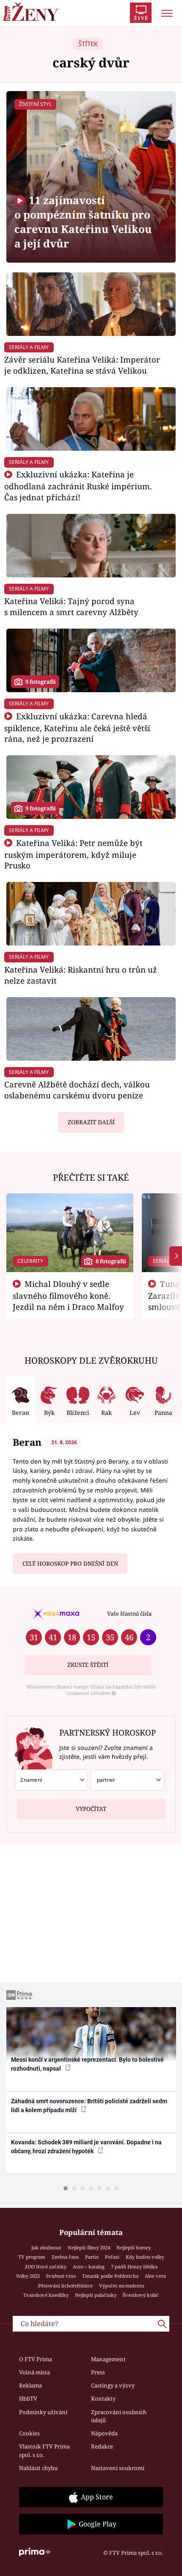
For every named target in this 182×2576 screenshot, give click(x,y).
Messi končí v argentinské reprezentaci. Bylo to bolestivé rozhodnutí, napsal (87, 2064)
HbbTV (28, 2399)
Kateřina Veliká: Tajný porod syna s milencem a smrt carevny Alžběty (71, 606)
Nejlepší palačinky (96, 2295)
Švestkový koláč (141, 2295)
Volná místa (34, 2372)
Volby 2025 (28, 2276)
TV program (32, 2257)
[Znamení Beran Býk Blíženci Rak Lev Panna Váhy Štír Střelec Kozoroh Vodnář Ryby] (51, 1780)
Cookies (29, 2433)
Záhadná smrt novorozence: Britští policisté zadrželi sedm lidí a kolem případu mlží (89, 2106)
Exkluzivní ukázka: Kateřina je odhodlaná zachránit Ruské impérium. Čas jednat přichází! (78, 486)
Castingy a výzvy (113, 2385)
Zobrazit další (91, 1122)
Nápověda (104, 2433)
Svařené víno (61, 2276)
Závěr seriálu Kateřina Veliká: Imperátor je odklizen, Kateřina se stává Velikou (82, 365)
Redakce (102, 2446)
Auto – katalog (89, 2267)
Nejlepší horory (134, 2247)
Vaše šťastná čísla (129, 1614)
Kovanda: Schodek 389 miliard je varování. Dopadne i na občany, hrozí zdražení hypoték (86, 2147)
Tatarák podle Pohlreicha (110, 2276)
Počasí (112, 2257)
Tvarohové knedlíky (46, 2295)
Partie (92, 2257)
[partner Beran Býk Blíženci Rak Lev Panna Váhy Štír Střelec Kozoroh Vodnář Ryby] (128, 1780)
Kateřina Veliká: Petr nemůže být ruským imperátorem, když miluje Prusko (73, 854)
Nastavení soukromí (118, 2468)
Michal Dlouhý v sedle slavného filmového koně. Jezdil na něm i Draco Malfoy (68, 1295)
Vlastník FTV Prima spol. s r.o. (44, 2451)
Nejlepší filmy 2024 (89, 2247)
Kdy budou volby (145, 2257)
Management (108, 2359)
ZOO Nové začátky (46, 2267)
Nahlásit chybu (38, 2468)
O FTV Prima (36, 2359)
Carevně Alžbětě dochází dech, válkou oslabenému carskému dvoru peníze (77, 1090)
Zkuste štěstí (88, 1665)
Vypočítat (91, 1809)
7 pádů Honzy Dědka (134, 2267)
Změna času (65, 2257)
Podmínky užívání (43, 2412)
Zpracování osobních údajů (119, 2416)
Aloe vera (155, 2276)
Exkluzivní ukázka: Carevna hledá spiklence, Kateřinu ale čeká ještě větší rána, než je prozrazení (77, 728)
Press (98, 2372)
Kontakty (103, 2399)
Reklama (30, 2385)
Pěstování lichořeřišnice (65, 2286)
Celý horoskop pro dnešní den (70, 1564)
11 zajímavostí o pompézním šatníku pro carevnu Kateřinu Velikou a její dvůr (83, 222)
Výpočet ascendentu (122, 2286)
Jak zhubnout (46, 2247)
